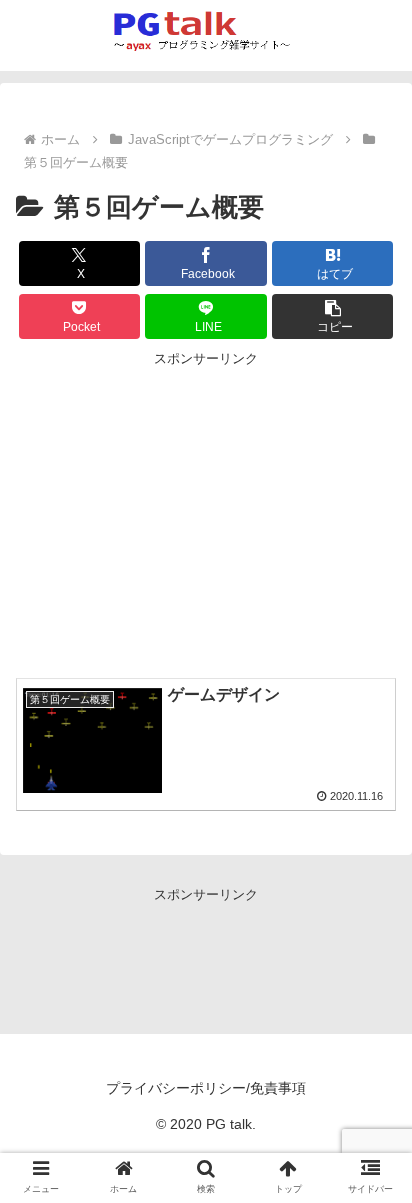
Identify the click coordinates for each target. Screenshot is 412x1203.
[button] (333, 316)
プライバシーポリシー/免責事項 (206, 1088)
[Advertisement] (206, 510)
